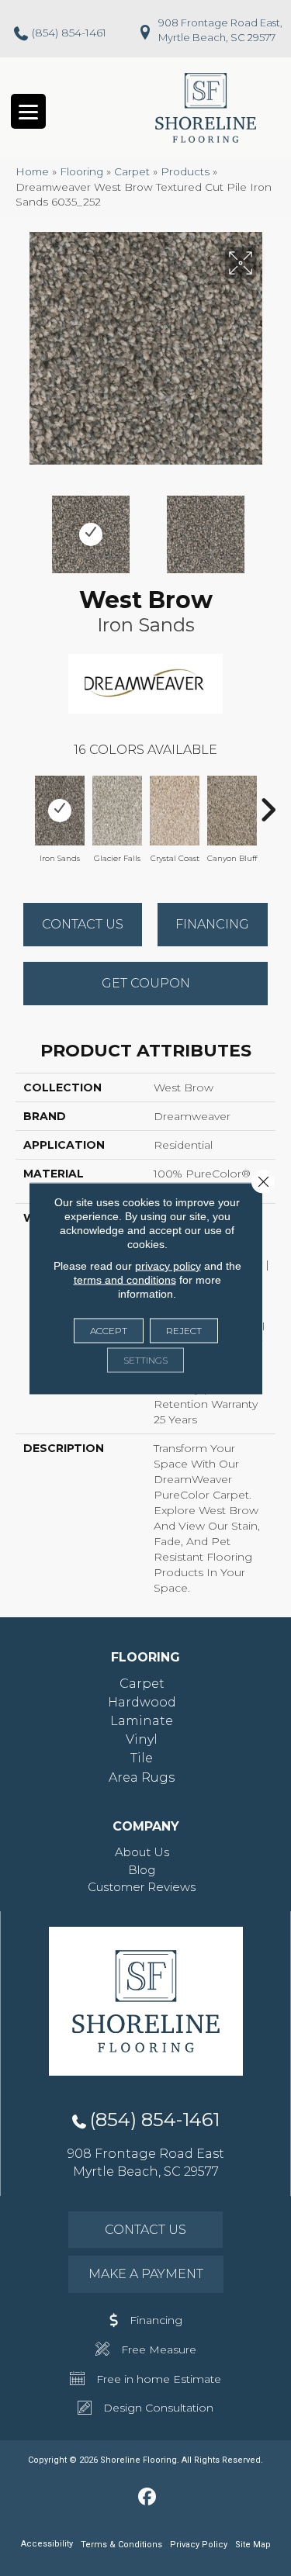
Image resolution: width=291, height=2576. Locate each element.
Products (185, 171)
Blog (142, 1870)
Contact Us (83, 924)
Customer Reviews (142, 1887)
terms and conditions (125, 1279)
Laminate (142, 1721)
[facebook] (147, 2498)
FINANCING (212, 924)
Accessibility (47, 2544)
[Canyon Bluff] (232, 811)
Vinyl (142, 1739)
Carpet (132, 171)
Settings (145, 1359)
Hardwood (142, 1702)
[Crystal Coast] (175, 811)
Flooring (81, 171)
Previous (23, 527)
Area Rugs (142, 1777)
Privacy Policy (199, 2545)
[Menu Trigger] (28, 111)
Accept (109, 1330)
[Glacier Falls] (117, 811)
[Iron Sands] (60, 811)
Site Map (253, 2545)
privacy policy (168, 1265)
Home (32, 171)
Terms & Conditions (121, 2545)
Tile (142, 1758)
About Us (142, 1852)
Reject (184, 1330)
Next (268, 527)
